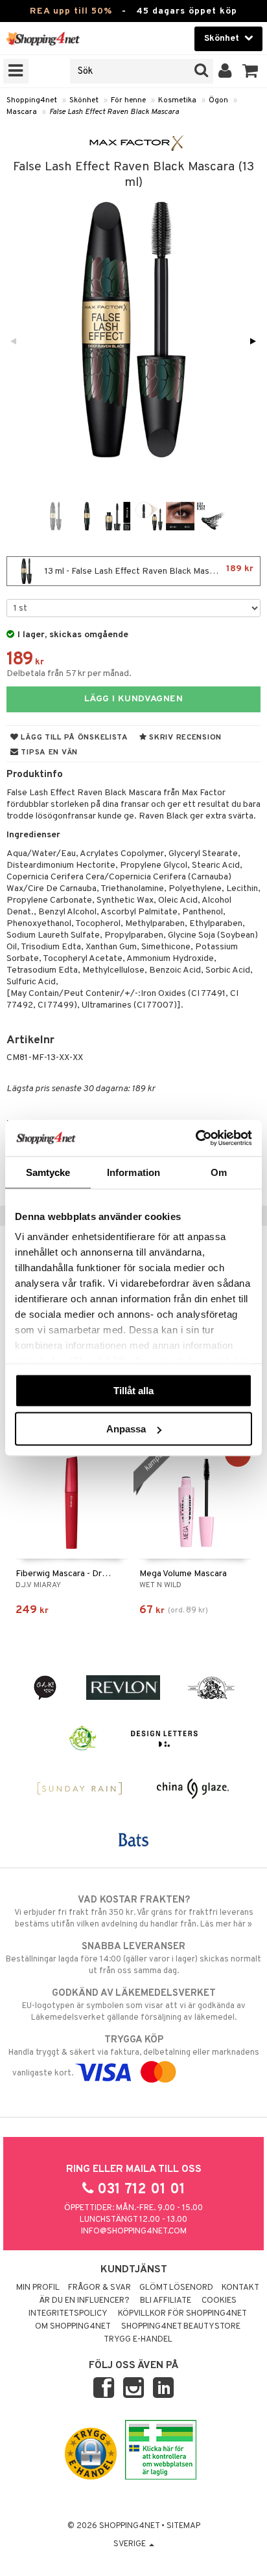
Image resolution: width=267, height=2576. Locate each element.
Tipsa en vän (48, 752)
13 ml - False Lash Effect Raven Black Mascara (148, 570)
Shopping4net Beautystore (181, 2327)
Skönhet (84, 100)
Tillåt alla (133, 1390)
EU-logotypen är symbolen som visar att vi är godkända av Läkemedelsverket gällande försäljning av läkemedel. (134, 2005)
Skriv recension (184, 738)
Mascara (22, 112)
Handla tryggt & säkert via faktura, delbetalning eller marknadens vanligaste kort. (134, 2056)
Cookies (219, 2301)
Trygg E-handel (138, 2340)
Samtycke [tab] (48, 1172)
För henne (128, 100)
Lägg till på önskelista (74, 738)
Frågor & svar (99, 2288)
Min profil (38, 2288)
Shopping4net (32, 100)
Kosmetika (177, 100)
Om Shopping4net (73, 2327)
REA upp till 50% (71, 11)
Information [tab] (133, 1172)
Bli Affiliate (166, 2301)
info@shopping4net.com (134, 2231)
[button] (250, 71)
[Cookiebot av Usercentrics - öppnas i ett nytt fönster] (195, 1138)
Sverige (131, 2544)
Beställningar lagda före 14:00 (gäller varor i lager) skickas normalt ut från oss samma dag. (133, 1959)
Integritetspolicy (68, 2314)
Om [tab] (219, 1172)
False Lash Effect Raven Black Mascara (114, 112)
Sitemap (183, 2526)
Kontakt (240, 2288)
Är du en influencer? (84, 2301)
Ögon (218, 100)
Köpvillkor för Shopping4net (182, 2314)
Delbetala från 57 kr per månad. (69, 674)
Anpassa (126, 1429)
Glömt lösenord (176, 2288)
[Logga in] (225, 71)
